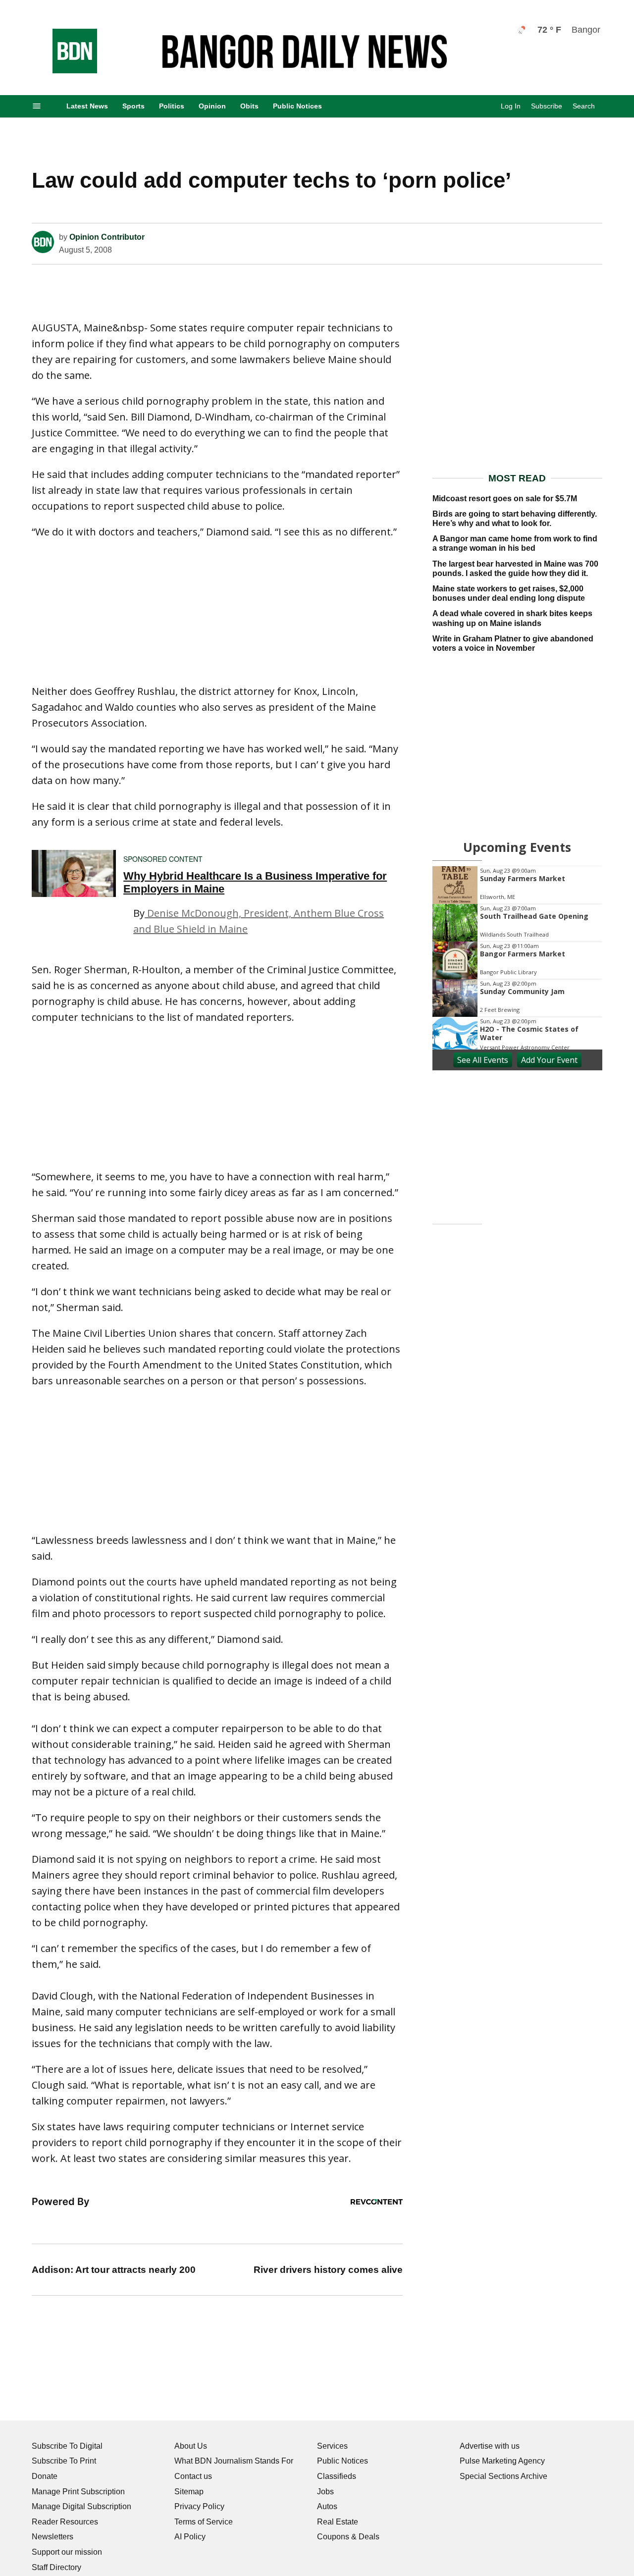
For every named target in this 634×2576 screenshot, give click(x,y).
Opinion (212, 106)
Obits (249, 106)
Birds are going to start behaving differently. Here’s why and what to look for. (515, 650)
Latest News (87, 106)
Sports (133, 106)
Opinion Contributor (107, 369)
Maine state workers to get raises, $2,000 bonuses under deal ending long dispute (509, 725)
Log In (511, 106)
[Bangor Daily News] (65, 71)
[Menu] (37, 106)
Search (584, 106)
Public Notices (297, 106)
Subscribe (547, 106)
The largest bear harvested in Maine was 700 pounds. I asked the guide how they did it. (515, 700)
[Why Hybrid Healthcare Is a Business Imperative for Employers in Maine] (74, 1005)
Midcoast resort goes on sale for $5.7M (505, 630)
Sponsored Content (163, 991)
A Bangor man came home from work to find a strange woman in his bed (515, 675)
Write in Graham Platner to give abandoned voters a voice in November (513, 775)
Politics (172, 106)
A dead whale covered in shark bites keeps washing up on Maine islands (512, 750)
